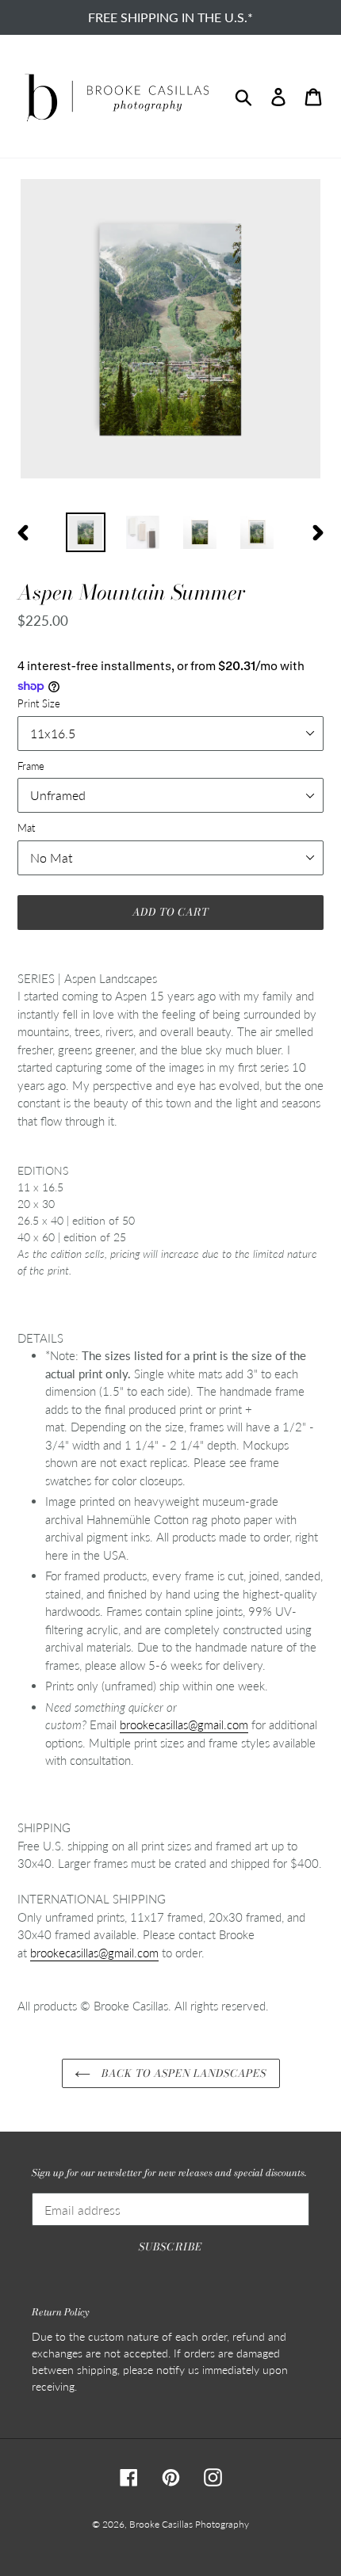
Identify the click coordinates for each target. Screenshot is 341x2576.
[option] (86, 532)
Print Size (39, 703)
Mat (26, 828)
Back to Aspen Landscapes (183, 2073)
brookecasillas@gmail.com (184, 1724)
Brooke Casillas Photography (189, 2524)
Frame (31, 766)
